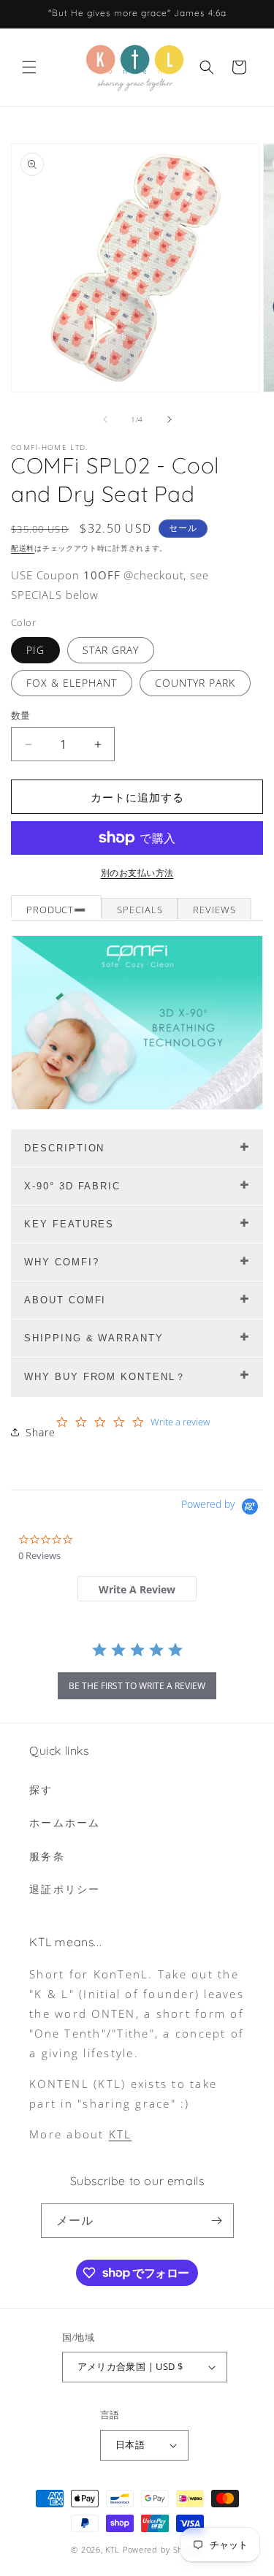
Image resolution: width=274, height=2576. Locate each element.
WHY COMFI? (62, 1262)
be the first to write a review (137, 1686)
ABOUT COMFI (65, 1300)
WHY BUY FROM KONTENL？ (105, 1377)
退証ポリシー (65, 1889)
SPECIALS (140, 910)
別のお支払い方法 (137, 873)
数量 (21, 715)
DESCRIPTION (64, 1148)
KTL (121, 2134)
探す (41, 1790)
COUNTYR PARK (195, 683)
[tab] (137, 1589)
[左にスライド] (105, 419)
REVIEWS (214, 910)
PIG (35, 650)
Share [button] (41, 1432)
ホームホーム (65, 1822)
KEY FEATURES (69, 1224)
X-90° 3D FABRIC (72, 1186)
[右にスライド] (170, 419)
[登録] (217, 2221)
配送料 (23, 548)
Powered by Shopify (163, 2549)
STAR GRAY (111, 650)
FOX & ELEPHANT (72, 683)
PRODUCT (50, 910)
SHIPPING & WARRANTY (94, 1338)
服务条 (47, 1856)
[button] (29, 67)
